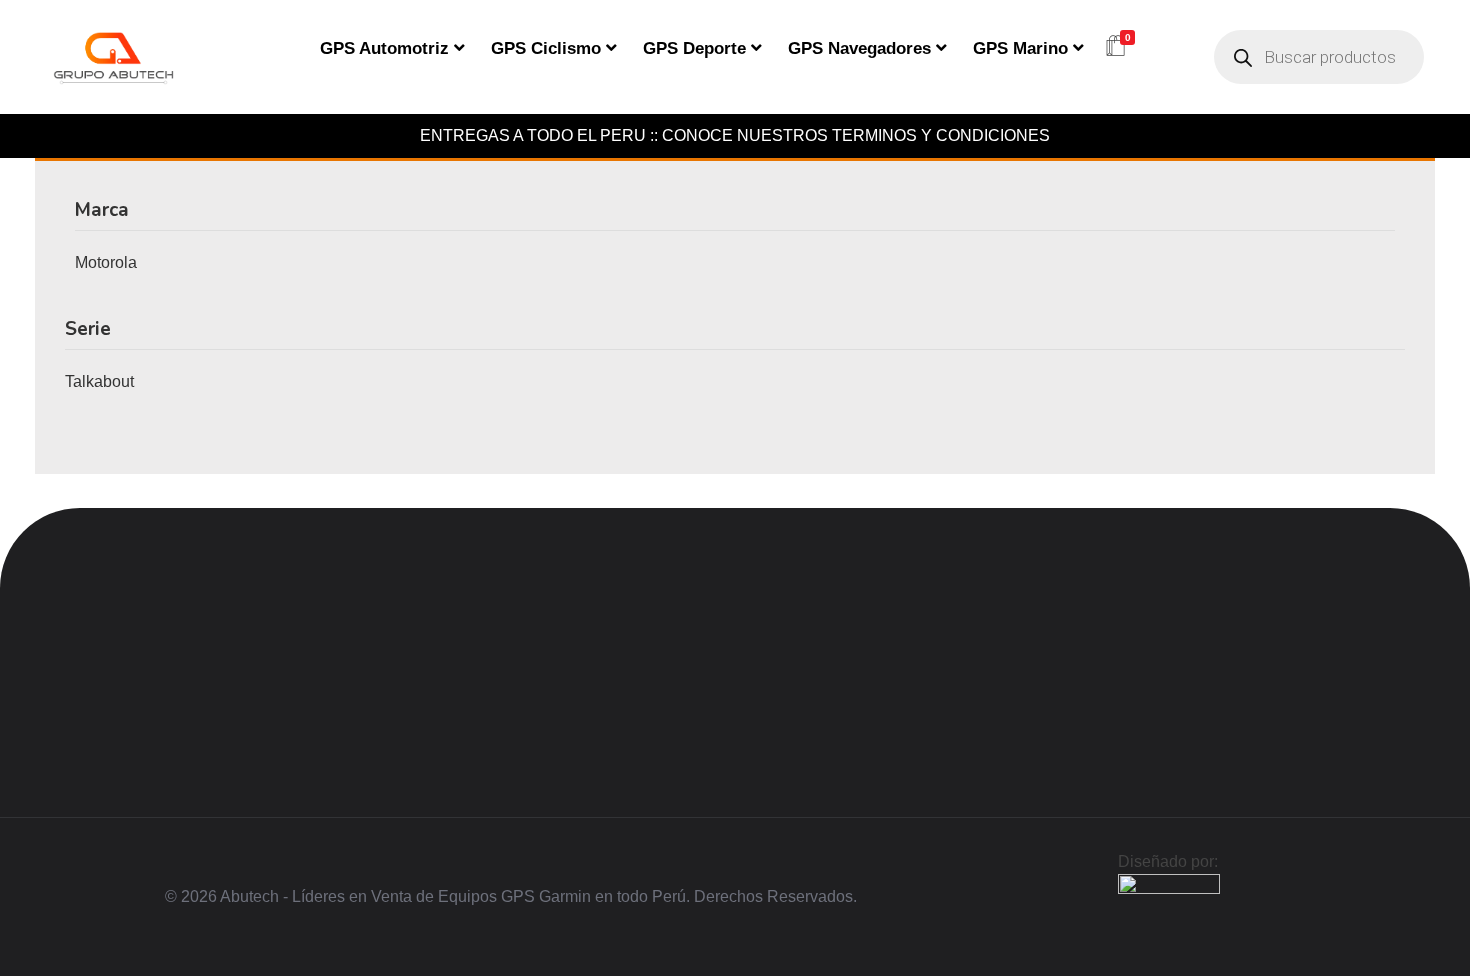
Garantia (492, 714)
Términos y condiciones (544, 746)
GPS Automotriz (384, 48)
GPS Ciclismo (546, 48)
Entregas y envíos (526, 682)
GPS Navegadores (859, 48)
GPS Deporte (694, 48)
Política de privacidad (540, 650)
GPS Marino (1020, 48)
